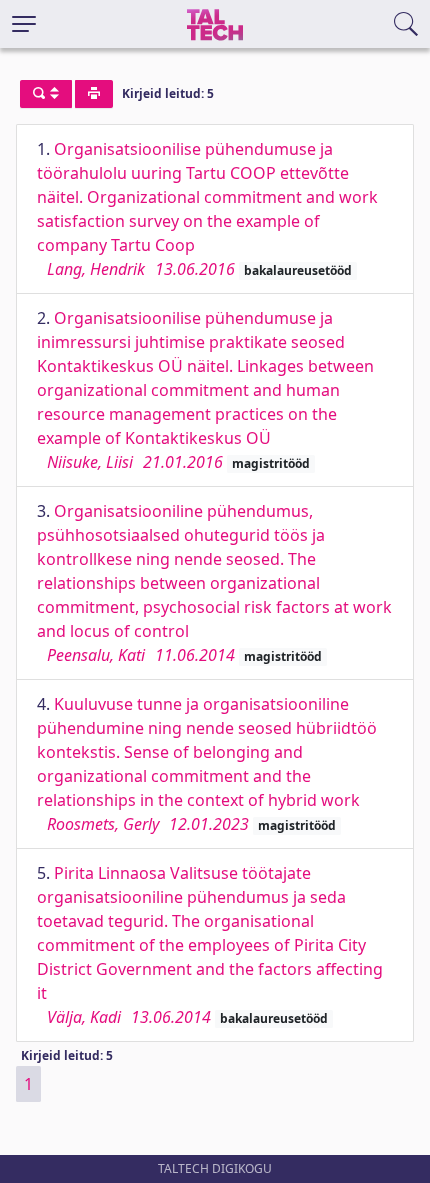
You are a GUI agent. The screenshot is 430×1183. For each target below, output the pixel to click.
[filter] (46, 94)
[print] (94, 94)
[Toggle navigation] (24, 24)
